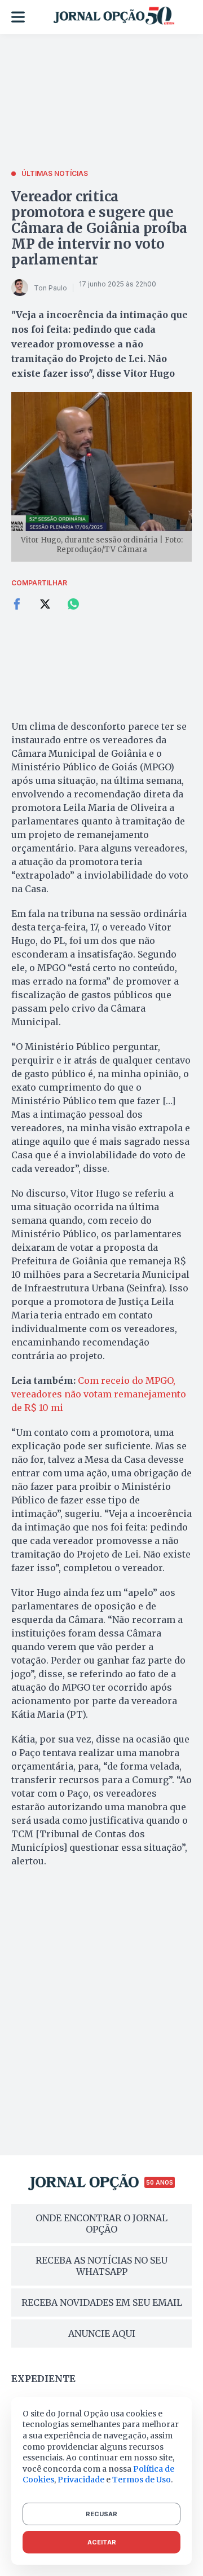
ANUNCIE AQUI (102, 2334)
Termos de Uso (142, 2480)
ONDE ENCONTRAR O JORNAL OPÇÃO (101, 2224)
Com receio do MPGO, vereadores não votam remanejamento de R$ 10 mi (99, 1394)
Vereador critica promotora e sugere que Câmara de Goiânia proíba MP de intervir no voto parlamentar (99, 228)
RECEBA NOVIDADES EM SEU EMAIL (102, 2302)
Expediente (43, 2379)
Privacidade (81, 2480)
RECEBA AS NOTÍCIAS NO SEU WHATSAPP (101, 2266)
